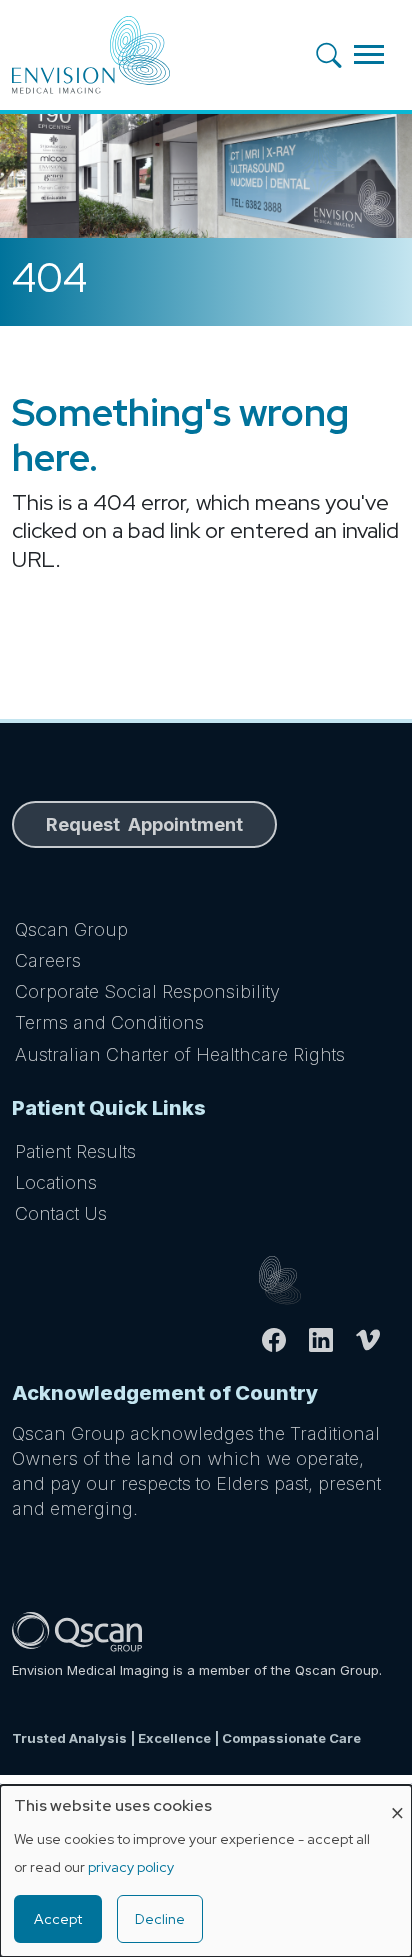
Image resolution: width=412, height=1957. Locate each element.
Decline (160, 1919)
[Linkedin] (329, 1340)
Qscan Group (71, 929)
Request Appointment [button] (144, 824)
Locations (56, 1182)
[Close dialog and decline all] (397, 1797)
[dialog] (206, 1871)
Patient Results (75, 1151)
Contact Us (61, 1213)
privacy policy (131, 1867)
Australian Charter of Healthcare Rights (180, 1054)
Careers (48, 960)
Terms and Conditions (109, 1022)
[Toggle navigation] (369, 54)
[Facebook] (282, 1340)
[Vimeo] (376, 1340)
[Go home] (329, 1280)
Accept (58, 1919)
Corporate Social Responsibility (147, 991)
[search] (335, 54)
